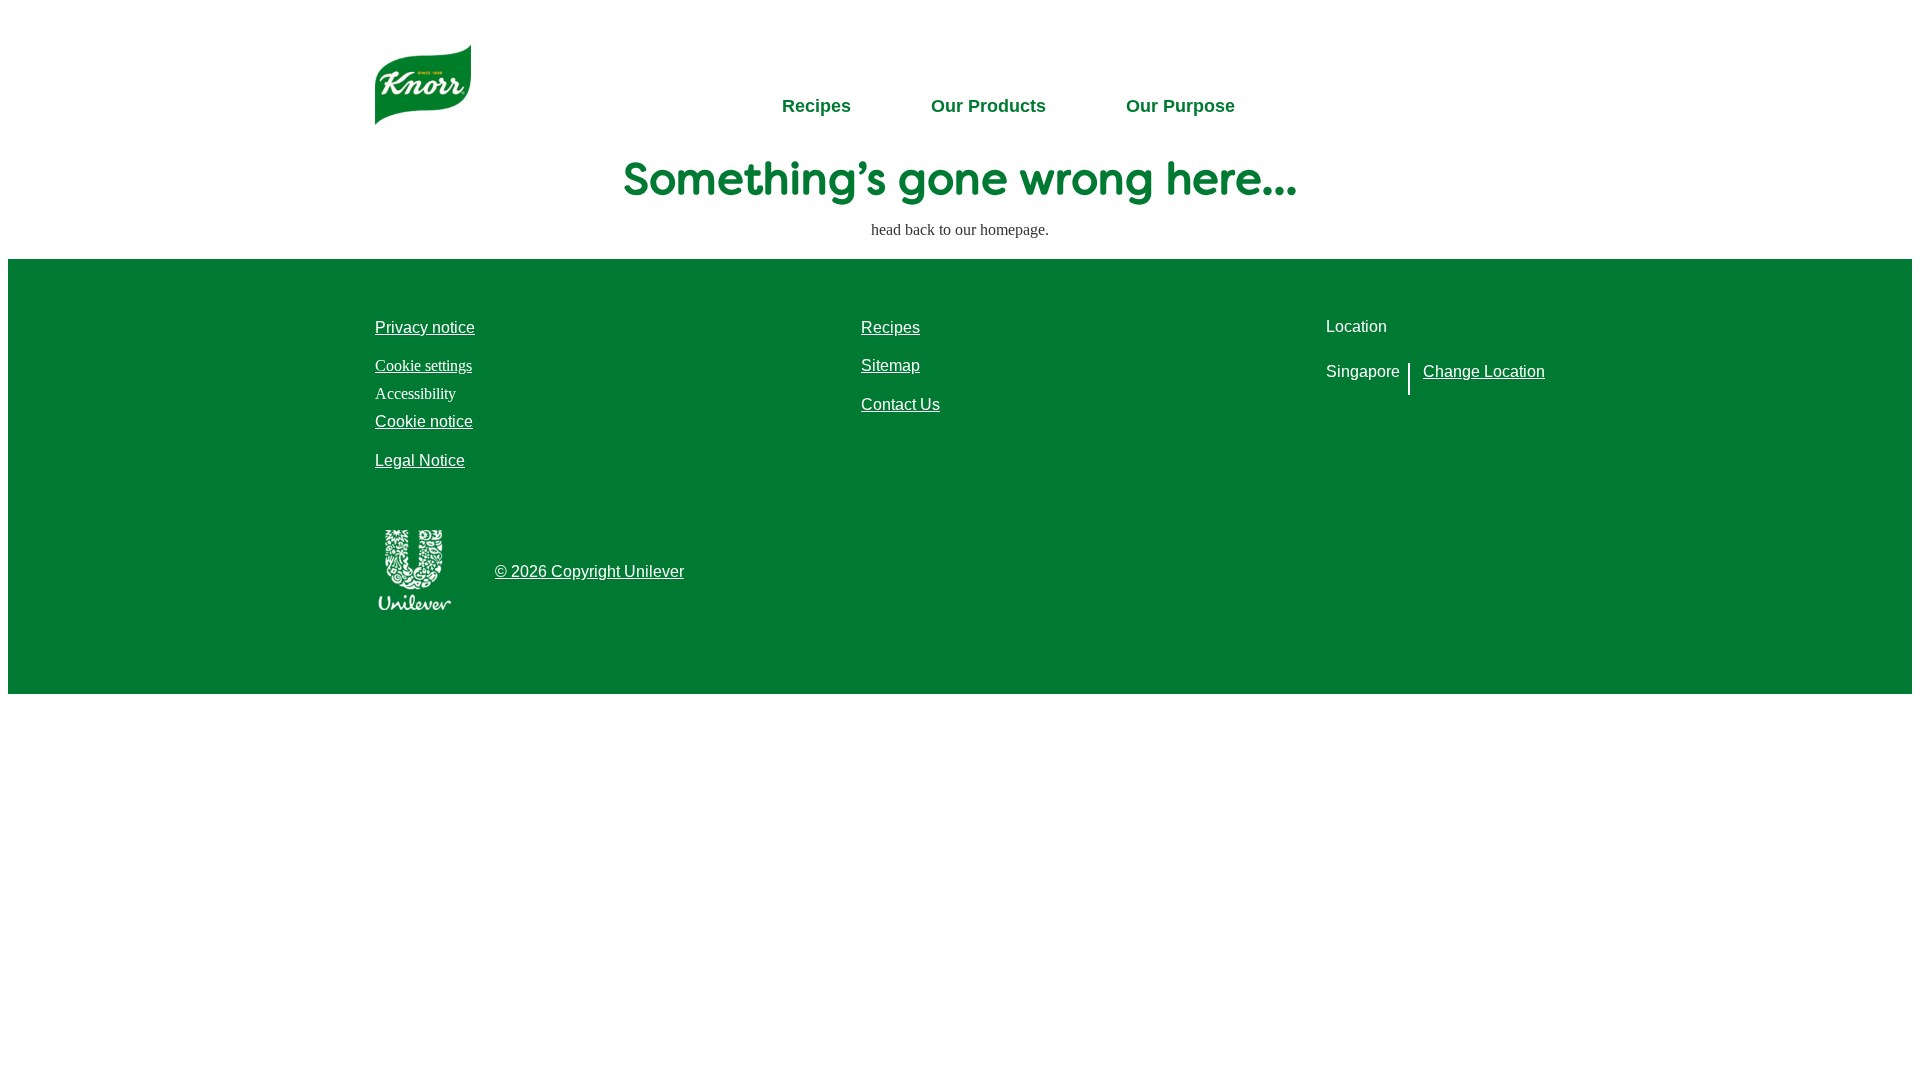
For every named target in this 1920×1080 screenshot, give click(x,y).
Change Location (1484, 371)
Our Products (988, 106)
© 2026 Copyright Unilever (589, 571)
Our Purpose (1180, 106)
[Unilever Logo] (415, 604)
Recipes (816, 106)
